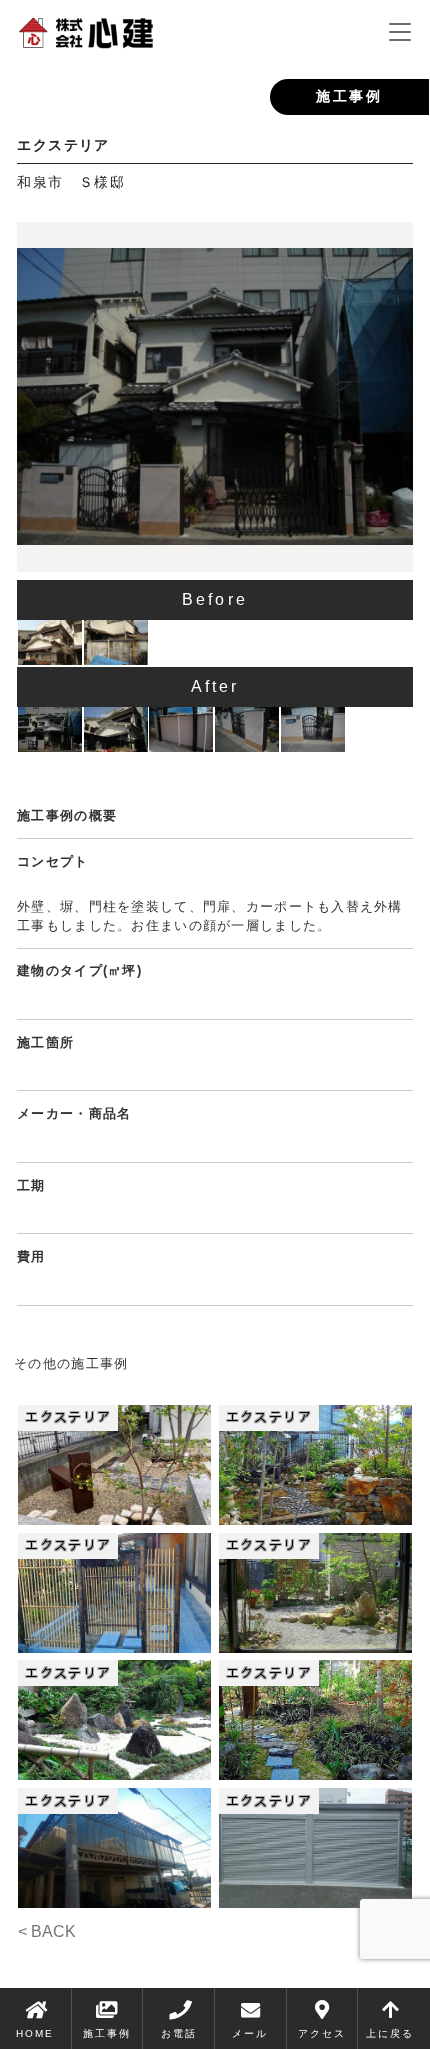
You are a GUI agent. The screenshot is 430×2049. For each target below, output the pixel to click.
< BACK (47, 1931)
